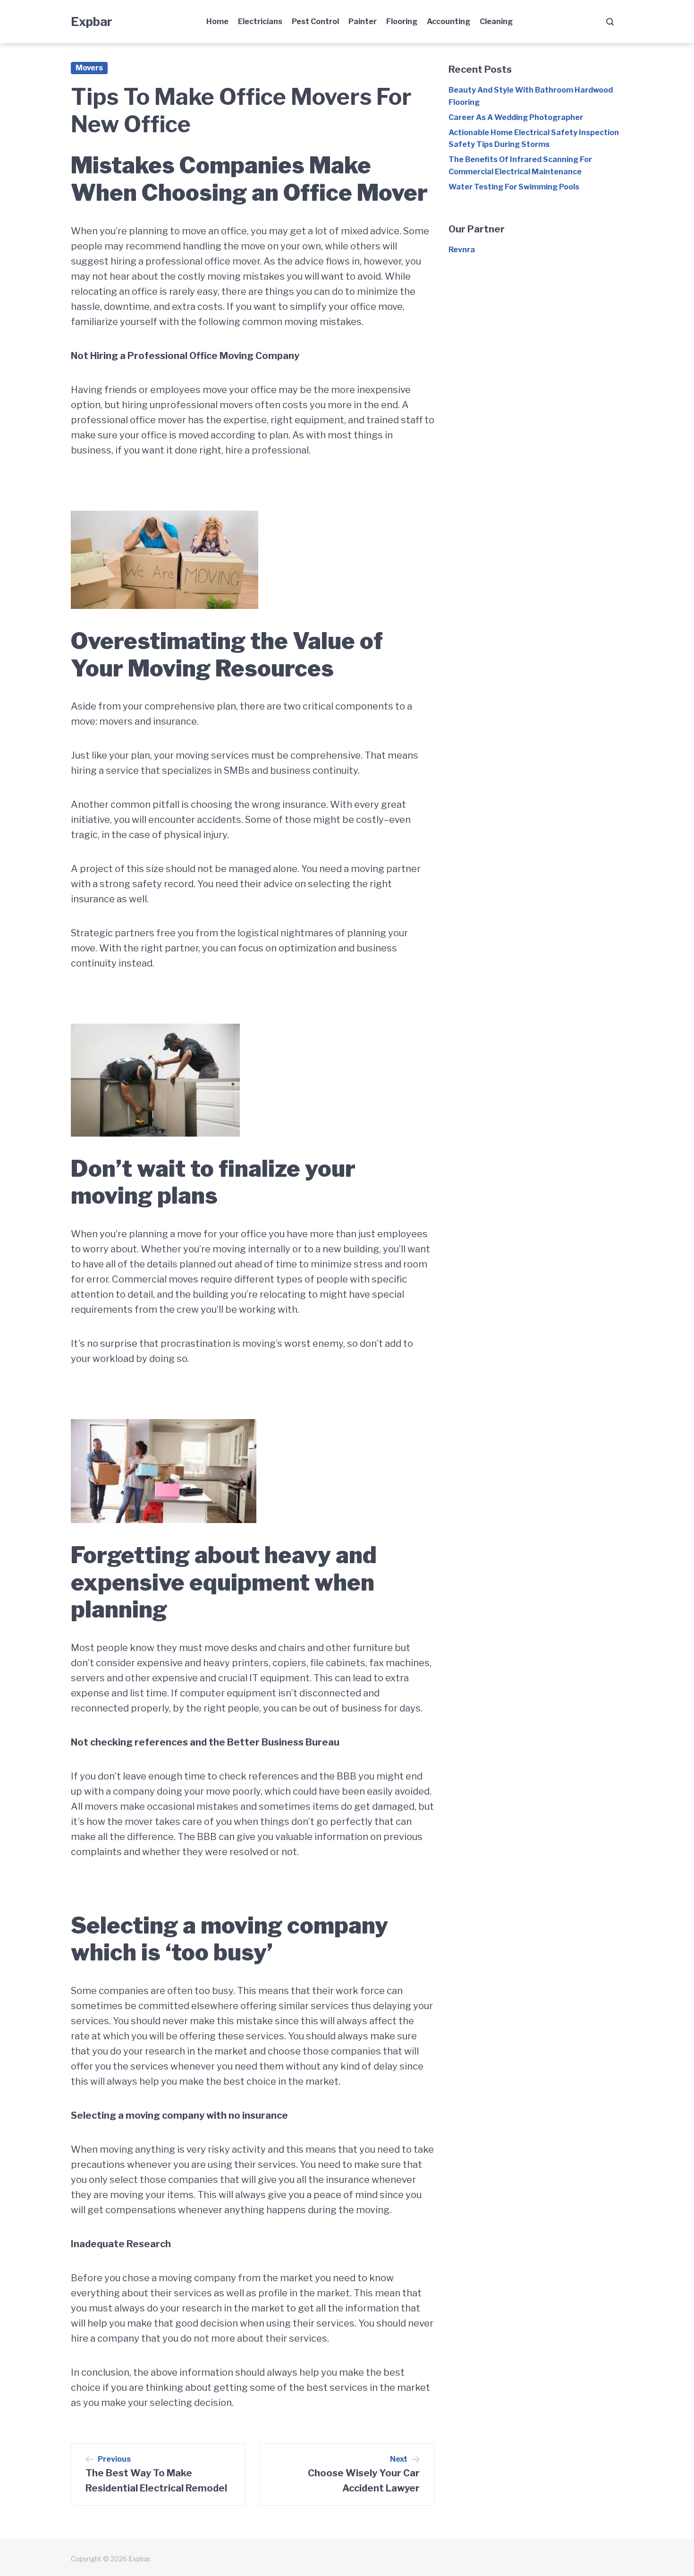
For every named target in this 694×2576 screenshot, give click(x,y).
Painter (363, 21)
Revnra (462, 250)
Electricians (260, 21)
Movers (89, 68)
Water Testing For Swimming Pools (514, 187)
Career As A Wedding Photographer (516, 117)
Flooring (402, 21)
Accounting (449, 21)
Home (217, 21)
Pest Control (315, 21)
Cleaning (496, 21)
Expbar (92, 21)
